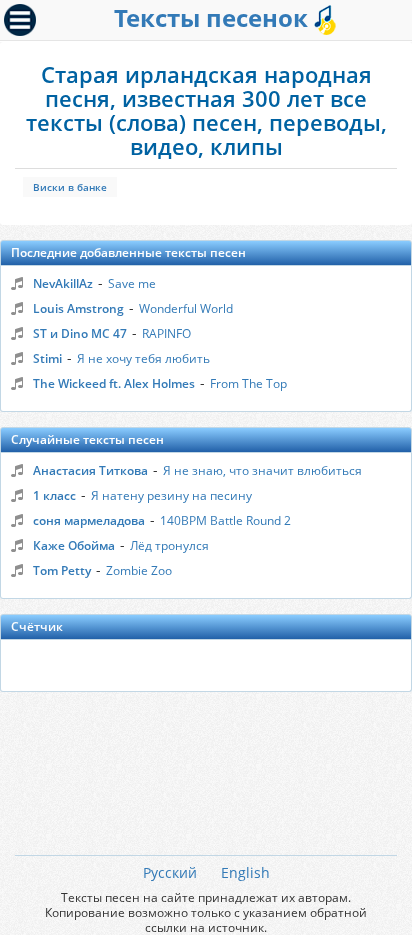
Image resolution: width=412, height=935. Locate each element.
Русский (170, 872)
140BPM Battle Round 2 (225, 520)
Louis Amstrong (78, 308)
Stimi (47, 358)
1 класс (54, 495)
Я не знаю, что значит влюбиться (262, 470)
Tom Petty (62, 570)
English (245, 872)
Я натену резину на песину (171, 495)
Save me (132, 283)
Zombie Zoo (139, 570)
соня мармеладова (89, 520)
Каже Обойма (74, 545)
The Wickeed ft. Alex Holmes (114, 383)
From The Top (248, 383)
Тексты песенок (214, 17)
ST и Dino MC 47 (80, 333)
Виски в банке (70, 187)
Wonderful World (186, 308)
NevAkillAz (63, 283)
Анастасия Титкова (90, 470)
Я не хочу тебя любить (143, 358)
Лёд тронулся (169, 545)
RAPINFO (166, 333)
